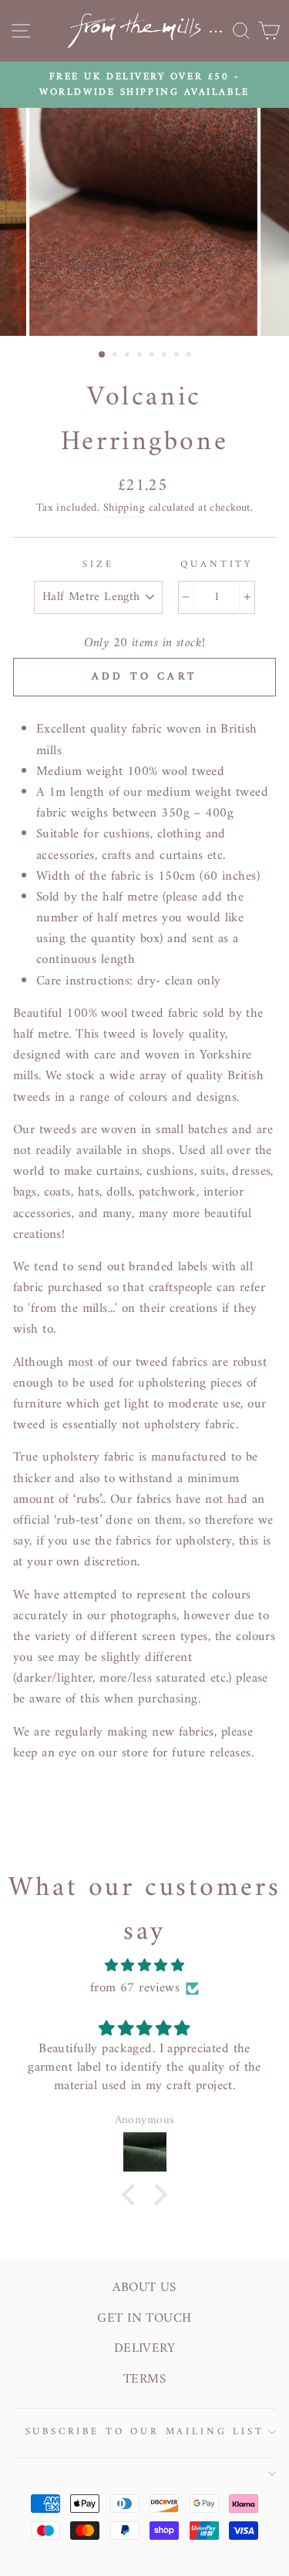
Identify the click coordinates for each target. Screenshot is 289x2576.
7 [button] (178, 356)
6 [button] (166, 356)
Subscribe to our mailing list (145, 2432)
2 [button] (116, 356)
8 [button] (190, 356)
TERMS (144, 2380)
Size (98, 565)
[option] (144, 85)
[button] (133, 2195)
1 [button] (102, 355)
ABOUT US (144, 2288)
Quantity (217, 565)
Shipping (124, 508)
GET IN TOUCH (144, 2319)
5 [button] (153, 356)
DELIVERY (144, 2349)
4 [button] (141, 356)
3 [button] (129, 356)
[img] (144, 1966)
